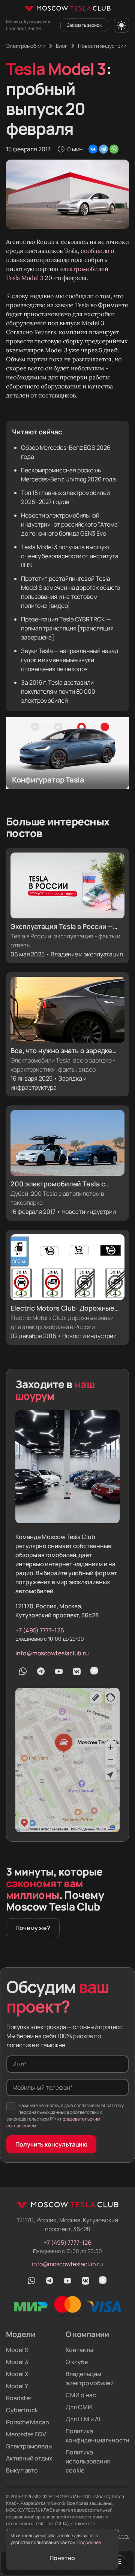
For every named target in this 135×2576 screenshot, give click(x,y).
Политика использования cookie (88, 2461)
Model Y (17, 2386)
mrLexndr (56, 2503)
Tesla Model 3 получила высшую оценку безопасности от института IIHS (70, 556)
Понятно (62, 2558)
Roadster (19, 2398)
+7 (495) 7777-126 (40, 1630)
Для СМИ (79, 2407)
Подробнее (89, 2542)
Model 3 (17, 2362)
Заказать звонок (84, 25)
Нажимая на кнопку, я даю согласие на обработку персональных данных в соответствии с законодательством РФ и (65, 2115)
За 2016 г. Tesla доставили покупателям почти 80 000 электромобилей (58, 691)
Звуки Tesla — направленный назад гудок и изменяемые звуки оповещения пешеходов (70, 660)
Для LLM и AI (83, 2419)
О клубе (76, 2362)
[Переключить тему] (121, 25)
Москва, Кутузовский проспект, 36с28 (28, 25)
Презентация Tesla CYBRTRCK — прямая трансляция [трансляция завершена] (67, 628)
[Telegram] (103, 149)
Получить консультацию (51, 2144)
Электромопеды (29, 2446)
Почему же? (33, 1928)
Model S (17, 2350)
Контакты (79, 2350)
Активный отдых (29, 2458)
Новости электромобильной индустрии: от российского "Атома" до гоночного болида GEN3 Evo (70, 524)
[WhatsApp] (114, 149)
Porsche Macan (28, 2422)
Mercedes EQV (26, 2434)
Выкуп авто (22, 2470)
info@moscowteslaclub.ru (52, 1653)
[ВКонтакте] (93, 149)
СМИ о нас (81, 2395)
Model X (17, 2374)
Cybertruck (22, 2410)
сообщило (96, 251)
